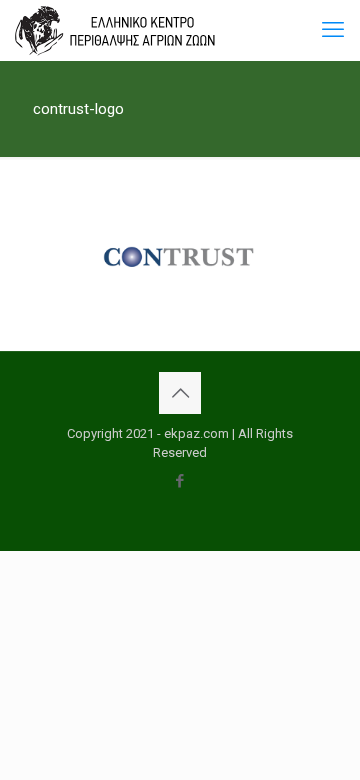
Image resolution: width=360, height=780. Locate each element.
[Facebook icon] (180, 481)
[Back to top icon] (180, 393)
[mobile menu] (333, 30)
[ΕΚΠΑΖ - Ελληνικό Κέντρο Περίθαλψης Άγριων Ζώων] (115, 30)
